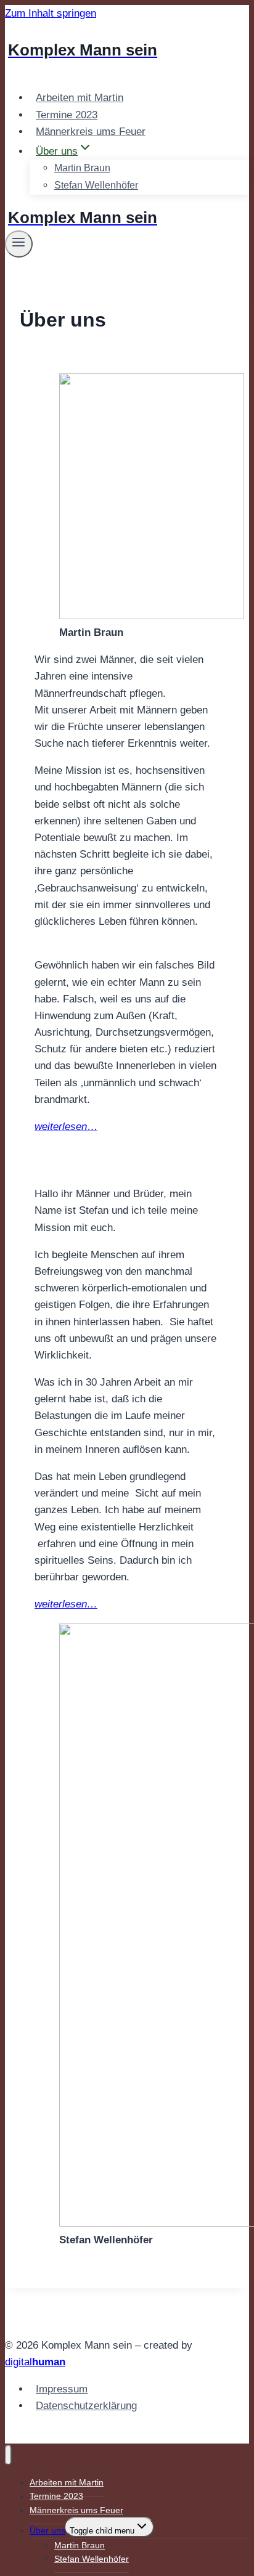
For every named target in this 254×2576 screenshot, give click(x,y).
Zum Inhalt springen (51, 13)
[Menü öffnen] (19, 244)
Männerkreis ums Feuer (91, 132)
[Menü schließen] (8, 2455)
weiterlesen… (66, 1604)
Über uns (47, 2530)
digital (35, 2362)
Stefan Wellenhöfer (96, 185)
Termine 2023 (67, 115)
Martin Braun (82, 168)
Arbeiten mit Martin (80, 98)
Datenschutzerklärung (86, 2406)
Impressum (62, 2389)
